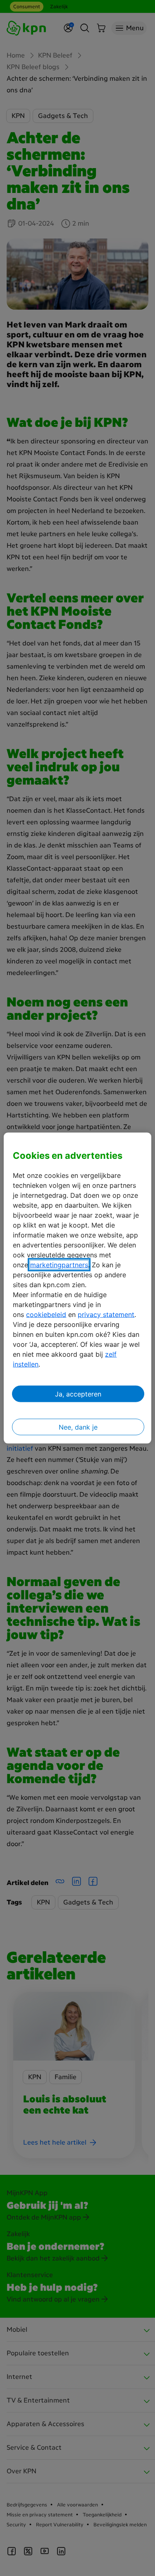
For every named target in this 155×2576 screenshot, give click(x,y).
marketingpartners (59, 1264)
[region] (77, 1288)
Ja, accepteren (78, 1394)
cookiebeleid (46, 1314)
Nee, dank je (78, 1427)
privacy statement (106, 1314)
